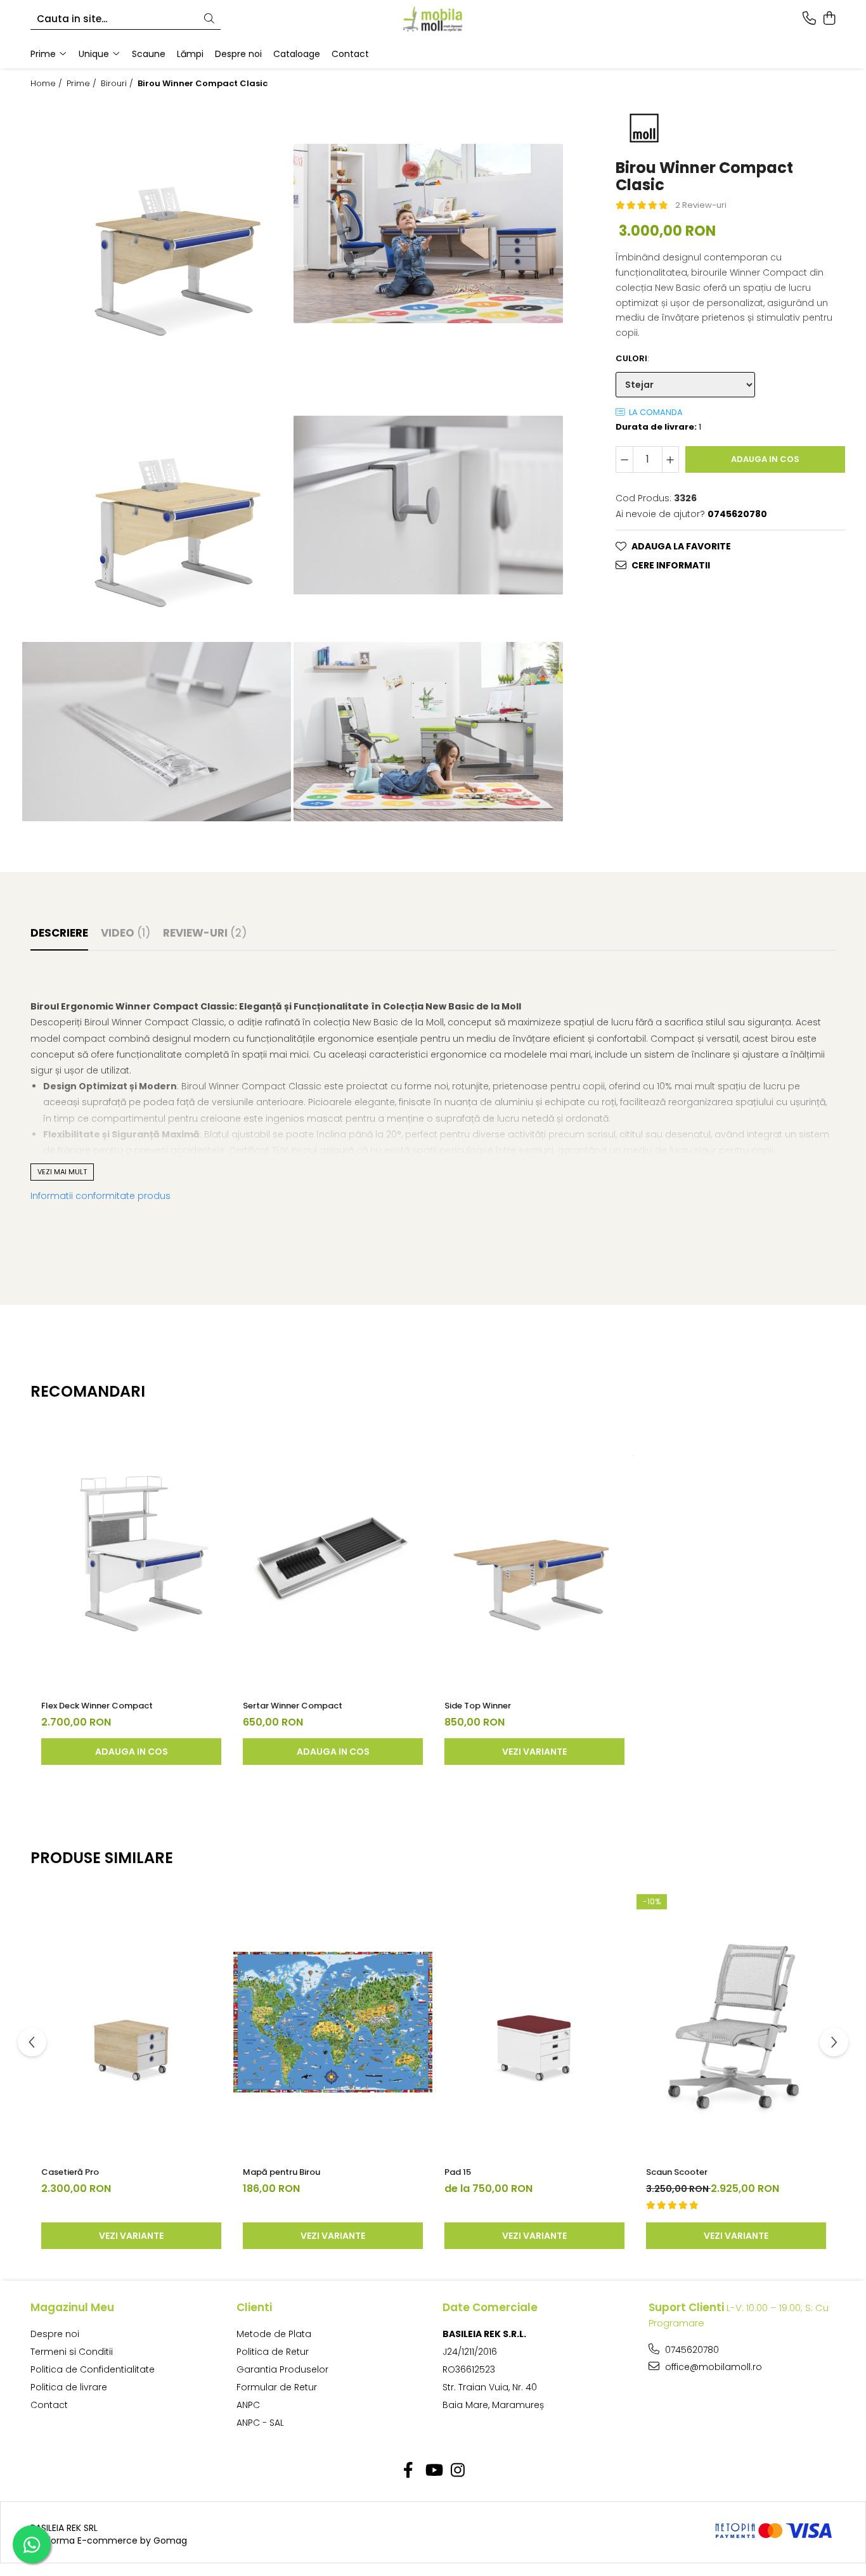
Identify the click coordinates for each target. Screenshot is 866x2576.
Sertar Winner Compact (293, 1706)
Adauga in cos (765, 458)
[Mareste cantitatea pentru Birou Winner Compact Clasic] (671, 459)
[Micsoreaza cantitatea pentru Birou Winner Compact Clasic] (624, 459)
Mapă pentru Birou (281, 2172)
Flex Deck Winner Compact (97, 1706)
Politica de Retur (273, 2352)
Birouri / (118, 84)
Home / (48, 84)
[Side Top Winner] (534, 1556)
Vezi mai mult (62, 1172)
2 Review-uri (701, 204)
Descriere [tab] (59, 933)
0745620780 (691, 2350)
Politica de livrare (69, 2387)
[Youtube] (433, 2471)
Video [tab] (126, 933)
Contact (49, 2405)
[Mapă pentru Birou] (333, 2022)
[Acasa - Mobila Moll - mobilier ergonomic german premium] (433, 19)
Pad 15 (458, 2172)
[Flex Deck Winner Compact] (131, 1556)
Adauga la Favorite (681, 546)
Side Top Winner (478, 1706)
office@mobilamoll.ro (712, 2367)
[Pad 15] (534, 2022)
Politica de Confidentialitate (93, 2369)
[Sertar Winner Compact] (333, 1556)
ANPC (248, 2405)
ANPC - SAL (260, 2423)
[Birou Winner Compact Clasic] (157, 234)
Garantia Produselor (282, 2369)
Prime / (83, 84)
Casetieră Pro (70, 2172)
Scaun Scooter (677, 2172)
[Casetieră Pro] (131, 2022)
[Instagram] (458, 2471)
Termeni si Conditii (72, 2352)
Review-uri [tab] (205, 933)
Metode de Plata (274, 2334)
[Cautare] (209, 19)
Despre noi (55, 2334)
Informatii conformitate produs (100, 1196)
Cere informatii (671, 565)
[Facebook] (409, 2471)
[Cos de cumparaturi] (829, 19)
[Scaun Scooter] (736, 2022)
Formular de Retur (277, 2387)
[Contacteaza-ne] (809, 19)
